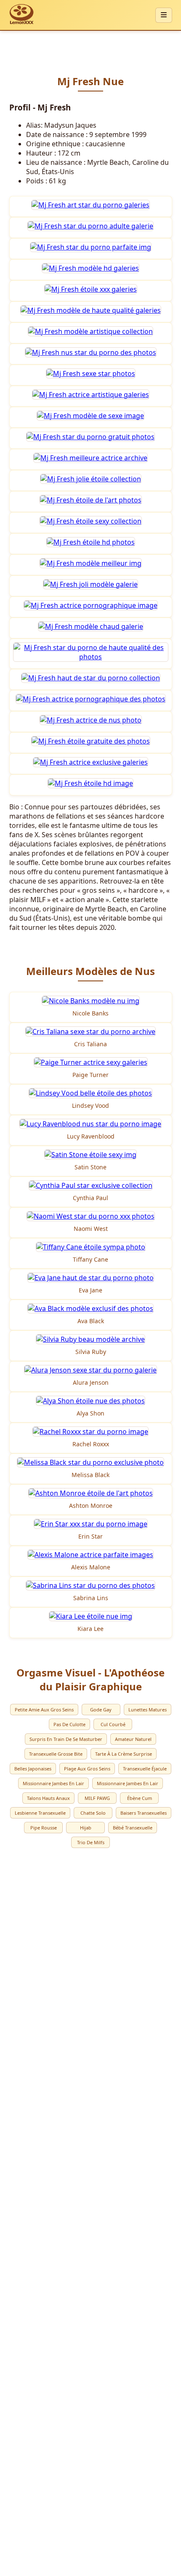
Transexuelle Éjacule (145, 1769)
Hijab (86, 1828)
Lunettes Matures (148, 1710)
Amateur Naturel (133, 1739)
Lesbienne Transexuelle (40, 1813)
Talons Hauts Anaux (48, 1798)
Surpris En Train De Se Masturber (66, 1739)
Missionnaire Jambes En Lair (53, 1783)
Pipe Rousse (44, 1828)
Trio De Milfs (91, 1842)
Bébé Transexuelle (133, 1828)
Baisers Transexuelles (144, 1813)
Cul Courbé (113, 1724)
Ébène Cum (140, 1798)
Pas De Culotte (69, 1724)
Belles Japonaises (33, 1769)
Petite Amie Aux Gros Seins (44, 1710)
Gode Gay (101, 1710)
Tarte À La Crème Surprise (124, 1754)
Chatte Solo (93, 1813)
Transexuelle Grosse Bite (56, 1754)
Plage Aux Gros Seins (87, 1769)
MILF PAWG (97, 1798)
